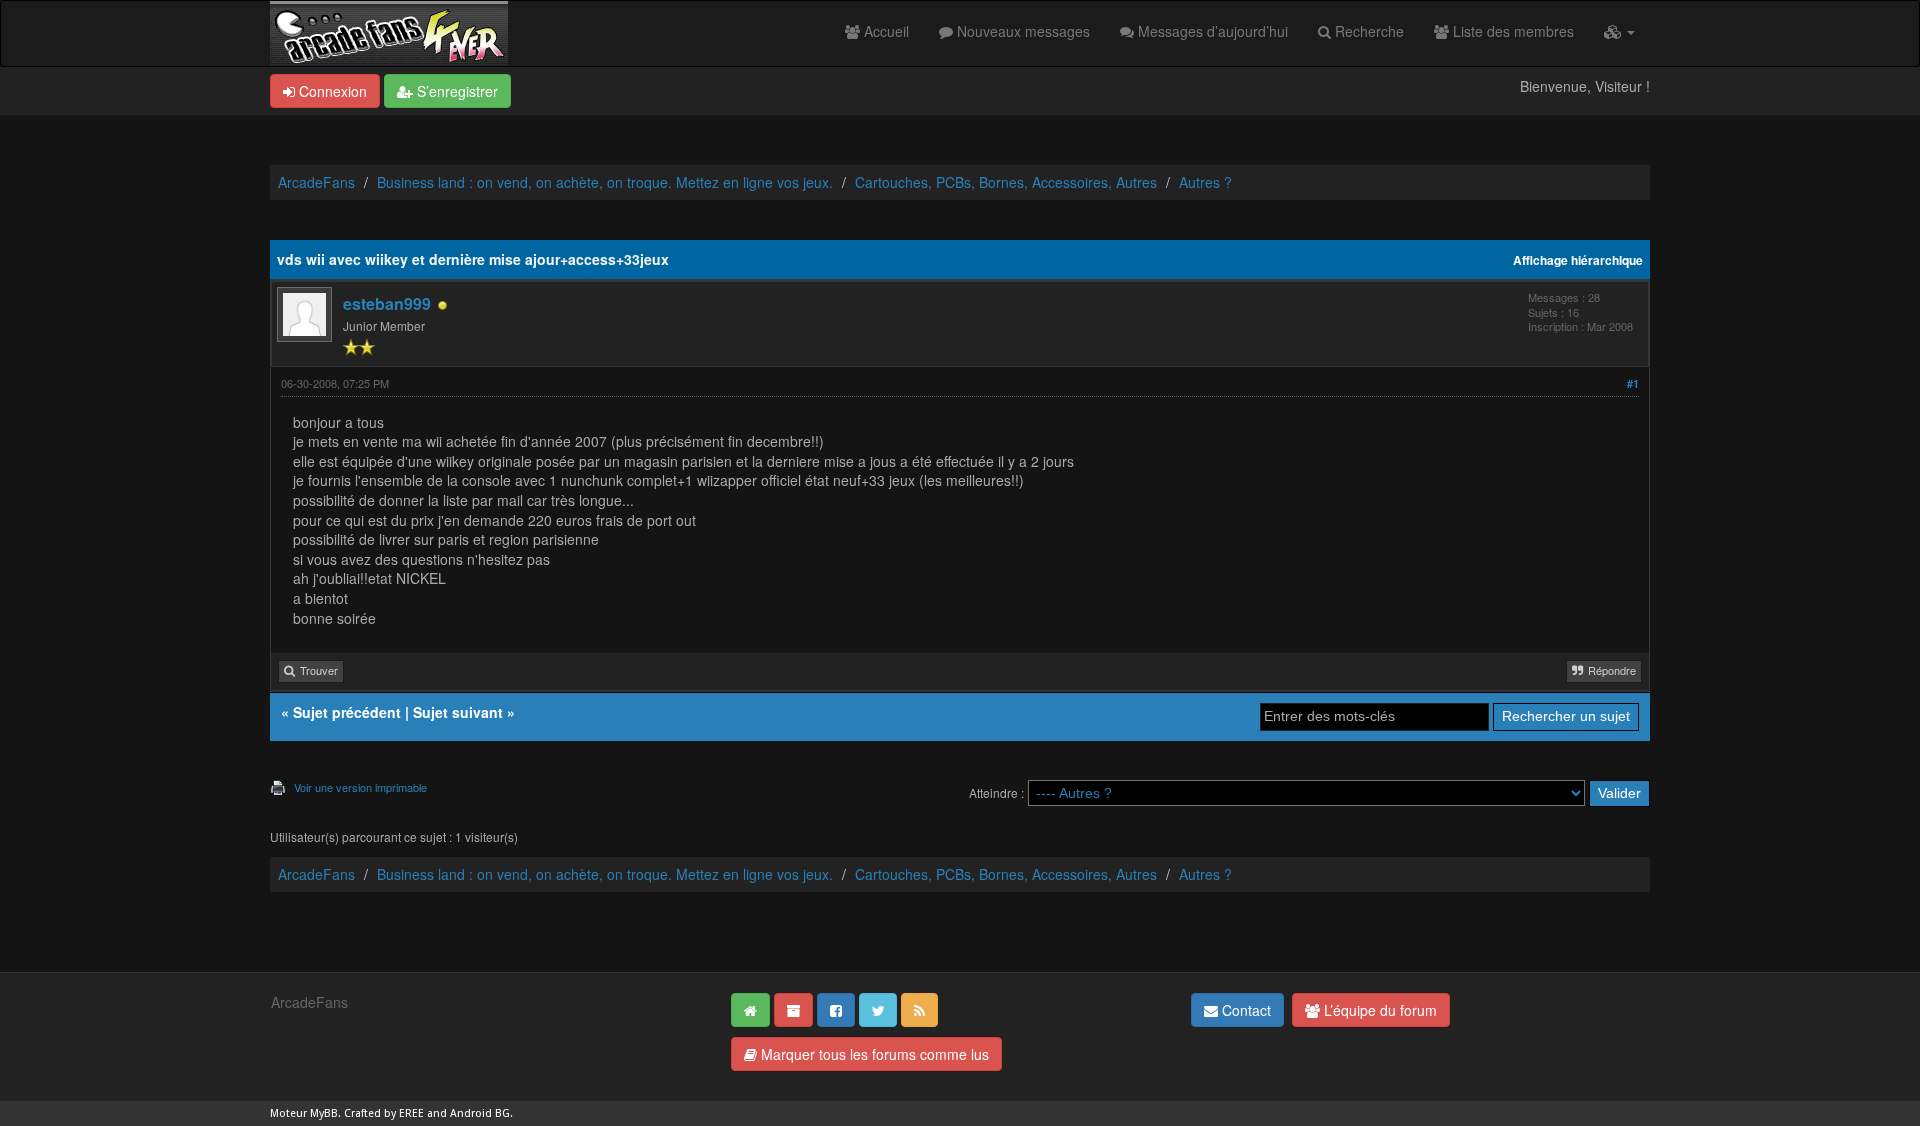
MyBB (324, 1113)
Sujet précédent (347, 712)
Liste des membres (1511, 31)
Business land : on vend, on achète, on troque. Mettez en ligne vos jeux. (605, 182)
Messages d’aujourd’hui (1211, 31)
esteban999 (387, 303)
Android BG (480, 1113)
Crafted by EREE (384, 1113)
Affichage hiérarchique (1578, 260)
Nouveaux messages (1021, 31)
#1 (1633, 383)
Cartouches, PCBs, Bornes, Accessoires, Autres (1006, 182)
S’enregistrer (455, 91)
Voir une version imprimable (360, 787)
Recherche (1367, 31)
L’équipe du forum (1378, 1010)
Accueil (884, 31)
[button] (1619, 31)
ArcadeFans (316, 182)
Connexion (331, 91)
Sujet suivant (458, 712)
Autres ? (1205, 182)
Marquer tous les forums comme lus (873, 1054)
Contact (1244, 1010)
